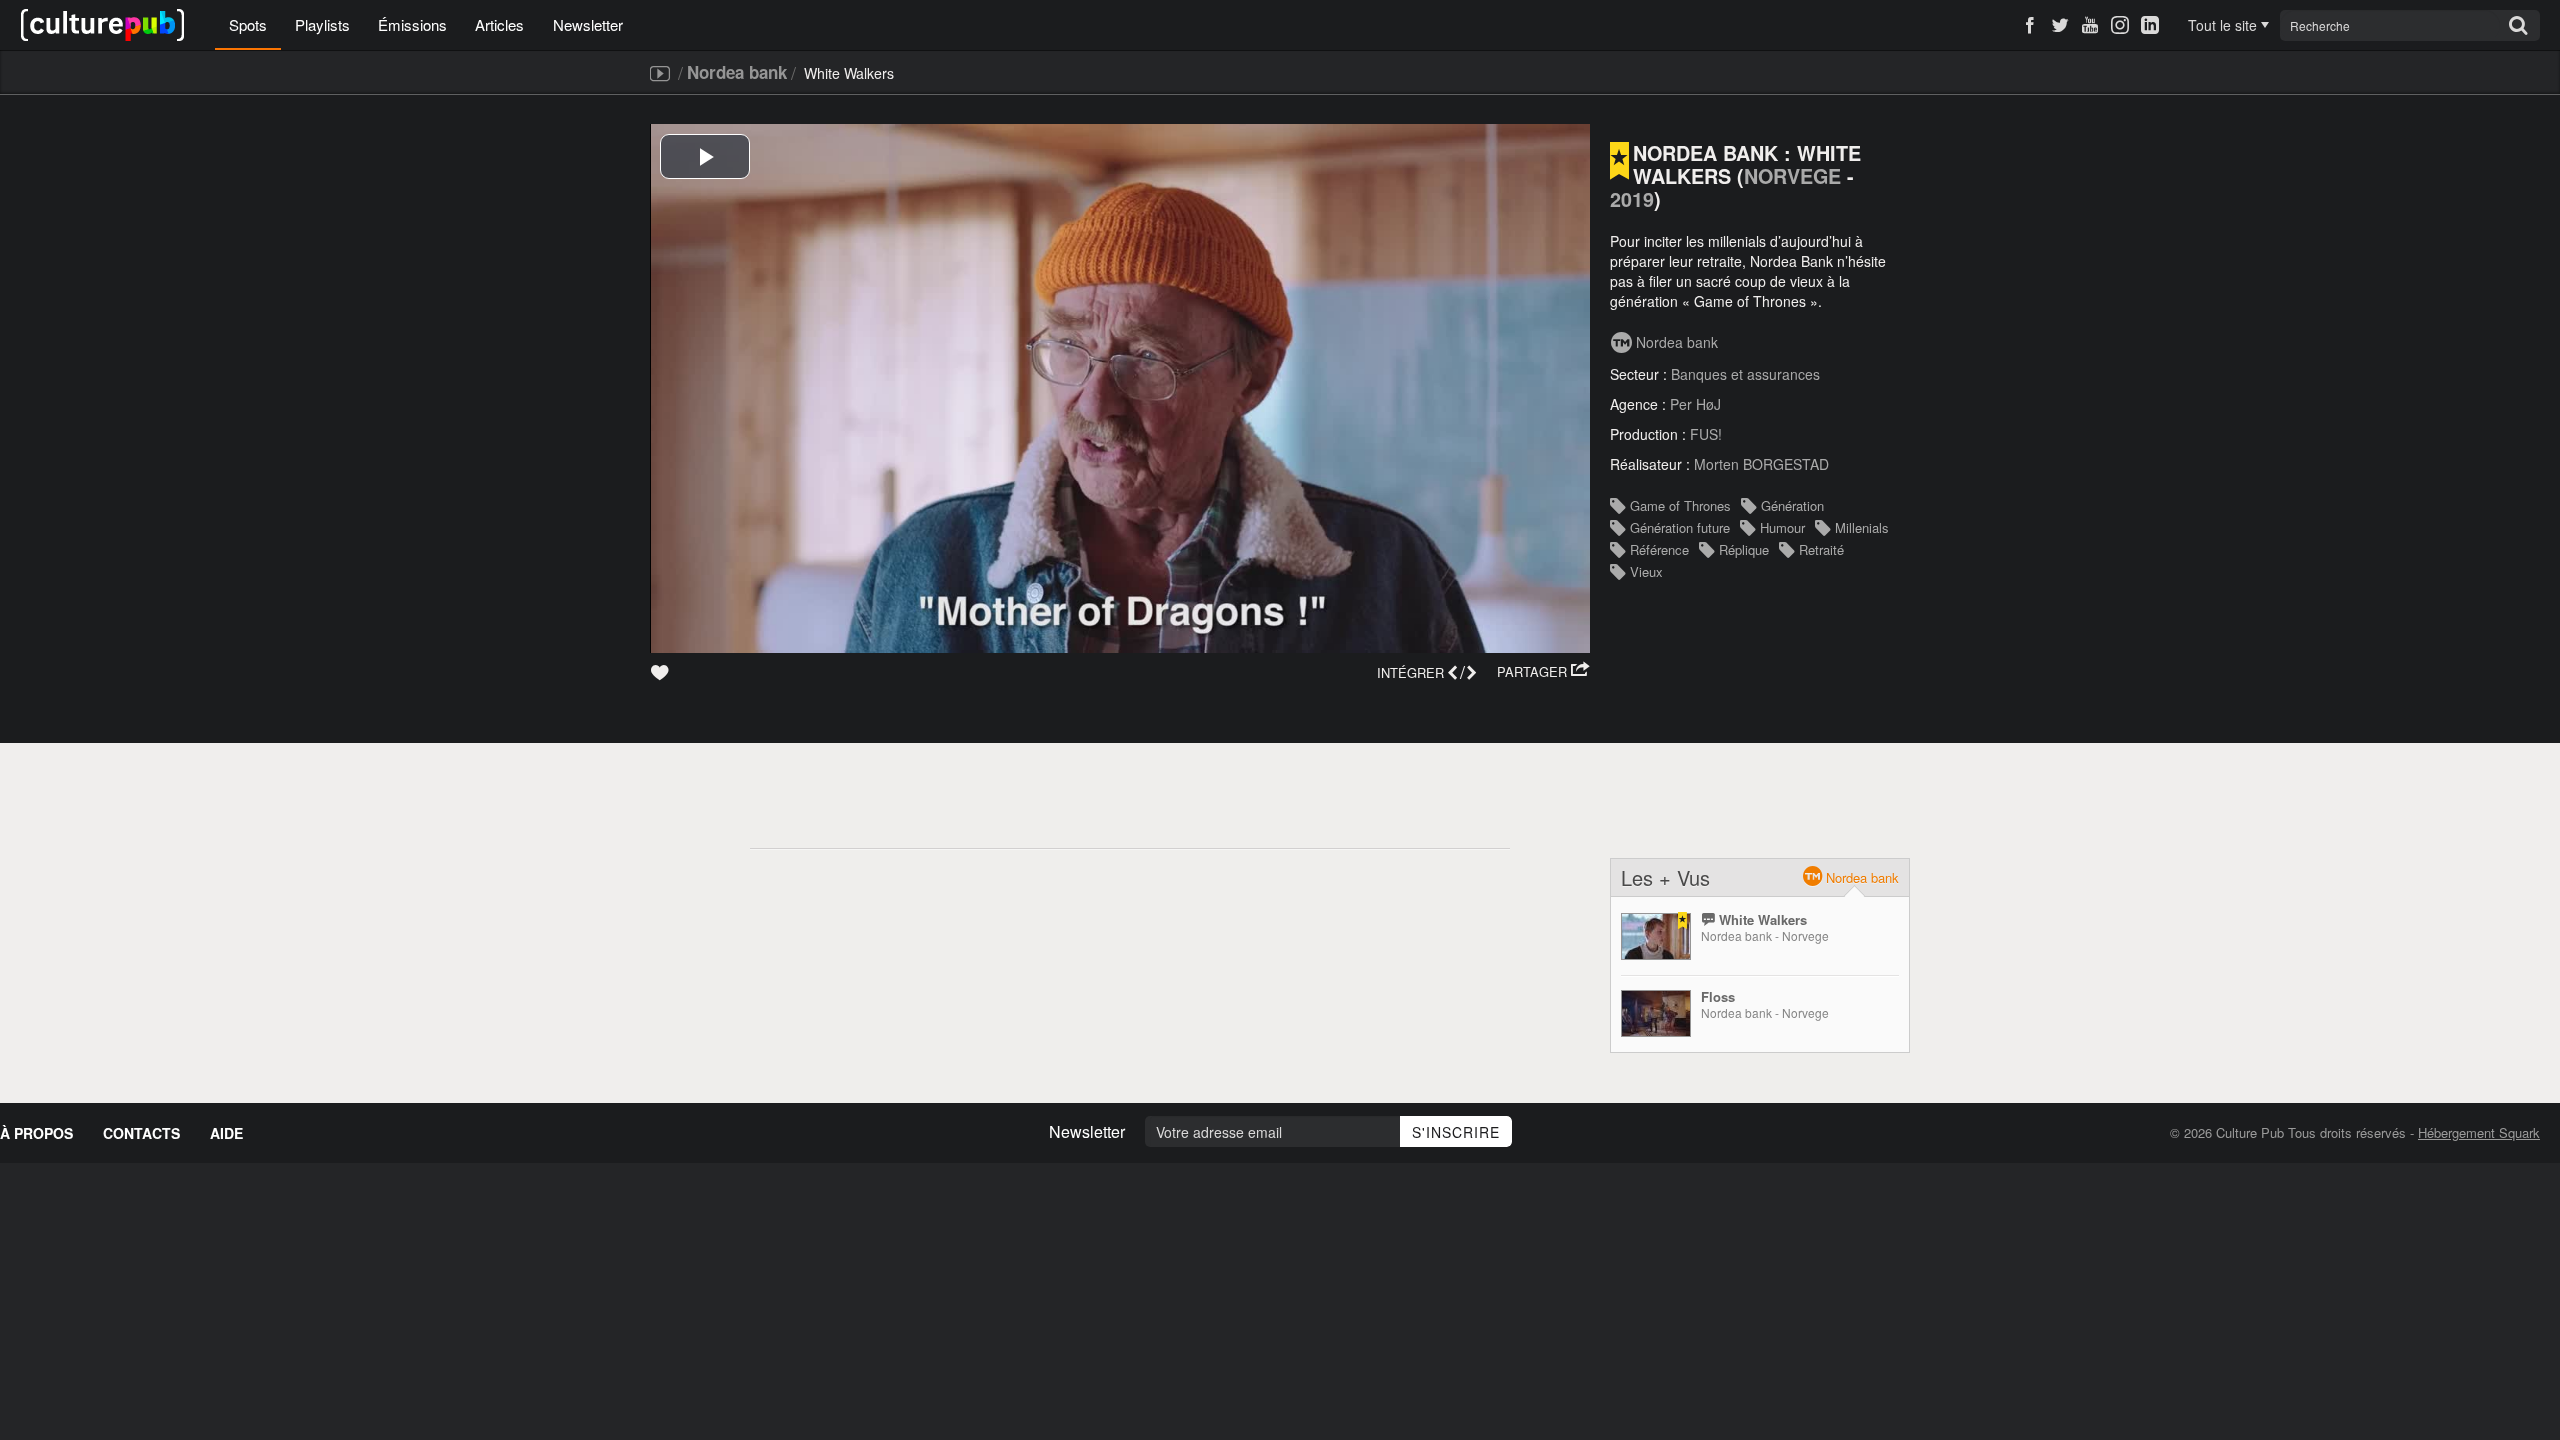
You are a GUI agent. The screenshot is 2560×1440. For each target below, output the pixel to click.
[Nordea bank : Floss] (1656, 1013)
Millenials (1862, 527)
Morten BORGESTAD (1761, 464)
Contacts (141, 1133)
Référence (1659, 549)
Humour (1782, 527)
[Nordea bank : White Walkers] (1656, 936)
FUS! (1706, 434)
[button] (1543, 672)
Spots (248, 24)
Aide (226, 1133)
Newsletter (588, 24)
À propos (36, 1133)
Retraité (1821, 549)
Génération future (1680, 527)
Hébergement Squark (2479, 1132)
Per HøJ (1695, 404)
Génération (1792, 505)
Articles (499, 24)
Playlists (322, 24)
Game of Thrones (1680, 505)
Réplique (1744, 549)
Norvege (1792, 176)
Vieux (1646, 571)
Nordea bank (737, 72)
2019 (1632, 199)
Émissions (412, 24)
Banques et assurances (1745, 374)
